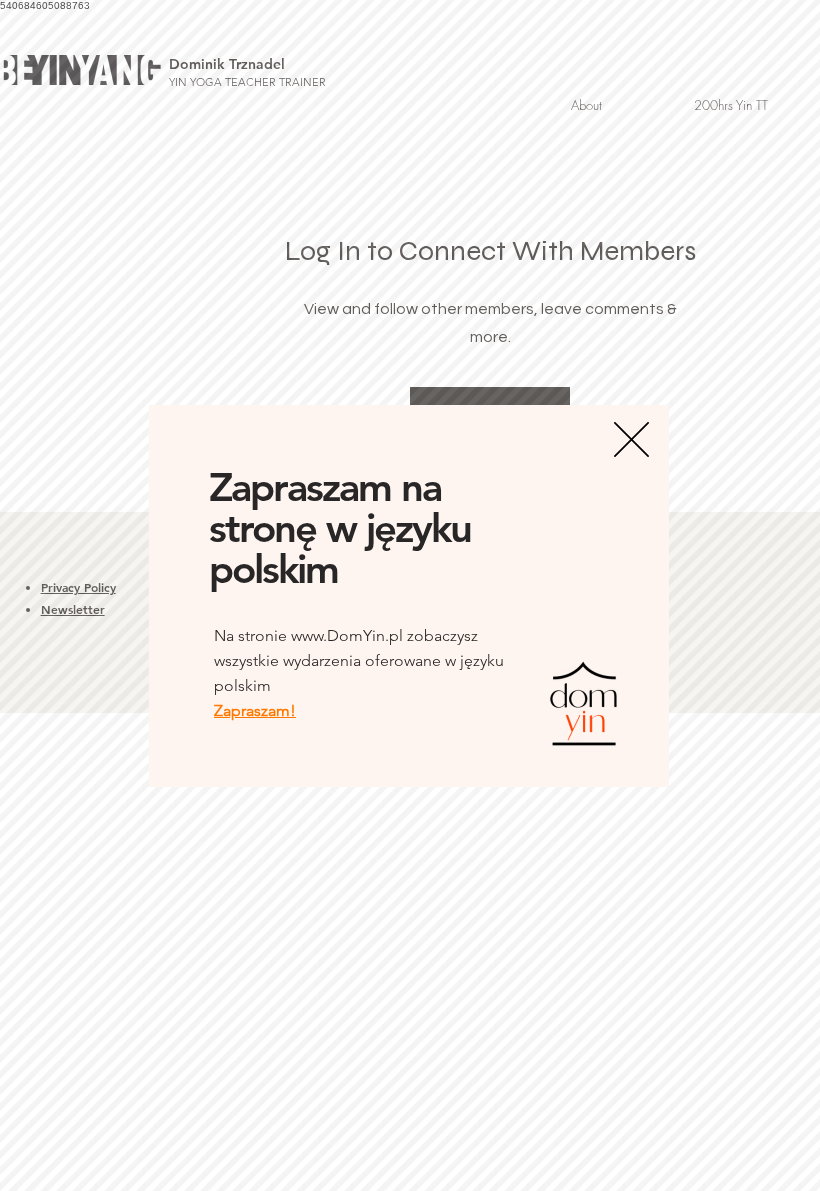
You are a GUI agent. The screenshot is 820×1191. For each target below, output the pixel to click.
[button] (631, 439)
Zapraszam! (255, 710)
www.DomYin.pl (347, 635)
